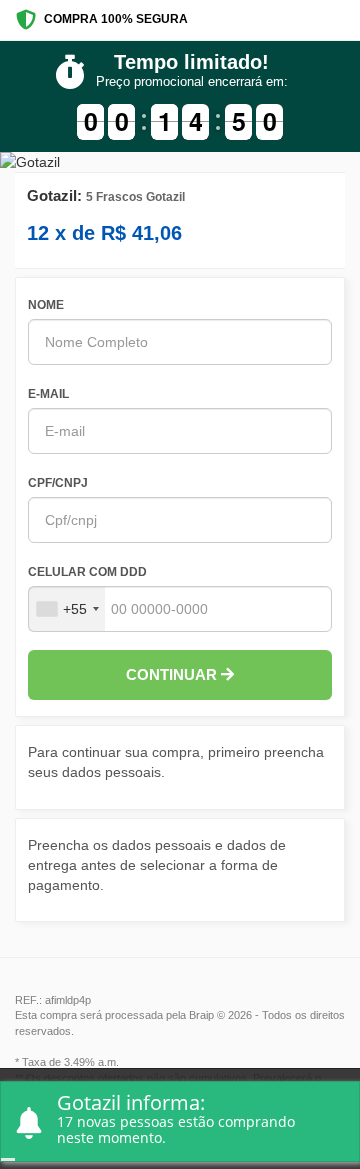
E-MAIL (48, 394)
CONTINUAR (173, 674)
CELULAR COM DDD (87, 572)
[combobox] (67, 609)
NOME (46, 305)
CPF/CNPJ (58, 483)
